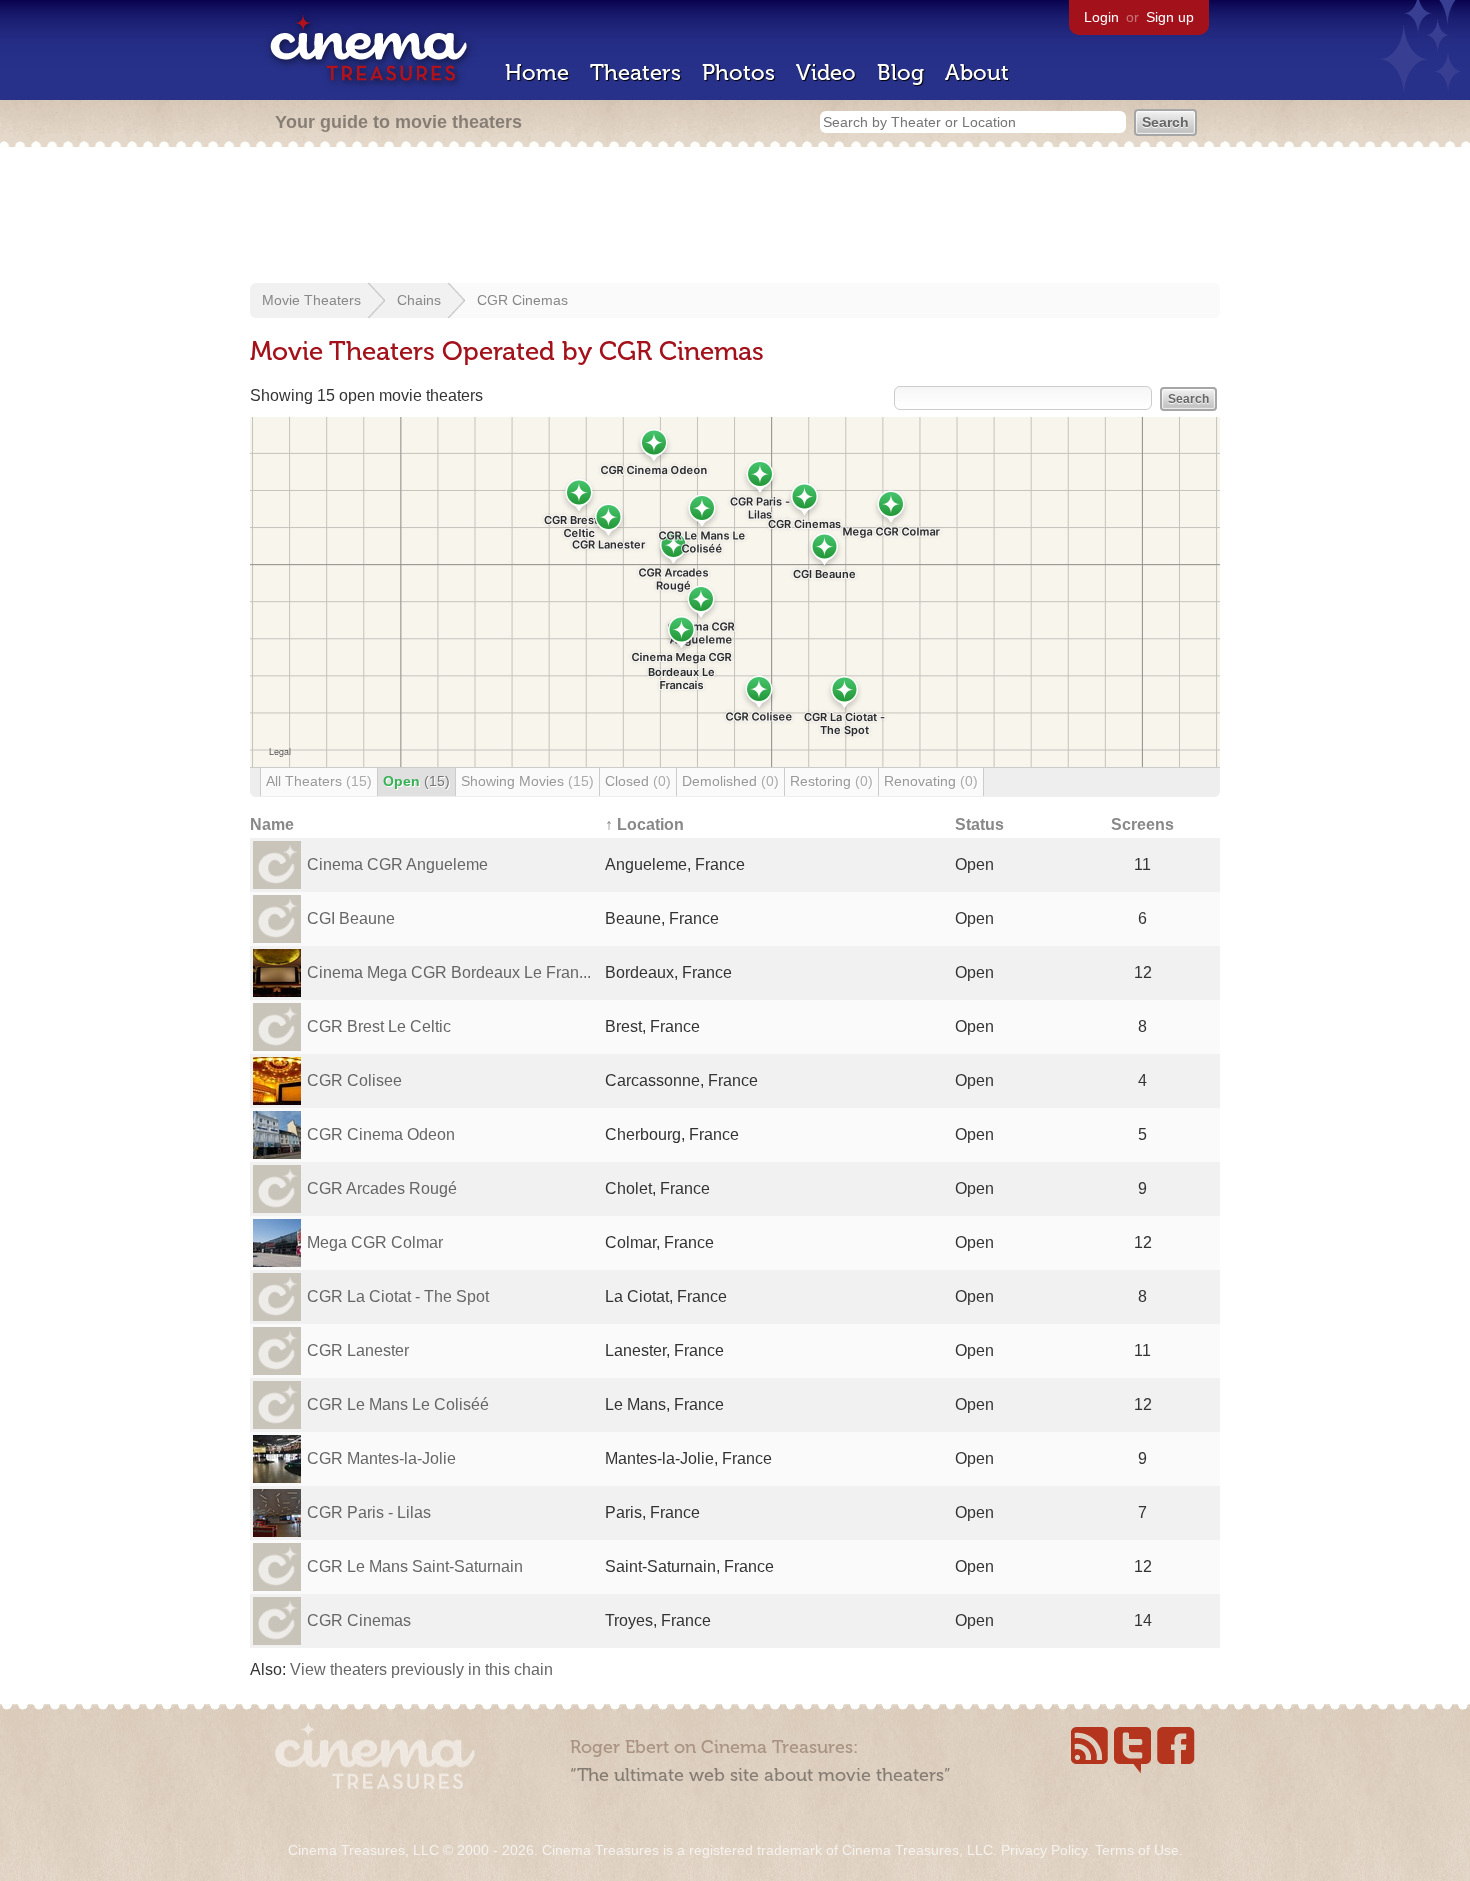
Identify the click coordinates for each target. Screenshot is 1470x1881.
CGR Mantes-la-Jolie (381, 1458)
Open (416, 781)
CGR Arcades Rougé (382, 1188)
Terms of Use (1137, 1850)
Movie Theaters (311, 300)
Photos (738, 72)
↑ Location (644, 824)
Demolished (730, 781)
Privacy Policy (1044, 1850)
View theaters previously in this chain (421, 1669)
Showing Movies (527, 781)
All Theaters (319, 781)
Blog (900, 72)
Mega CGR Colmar (375, 1242)
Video (826, 72)
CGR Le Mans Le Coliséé (398, 1404)
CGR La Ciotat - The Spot (398, 1296)
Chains (419, 300)
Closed (638, 781)
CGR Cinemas (522, 300)
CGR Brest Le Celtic (379, 1026)
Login (1101, 17)
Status (979, 824)
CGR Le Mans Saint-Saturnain (415, 1566)
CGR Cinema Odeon (381, 1134)
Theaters (635, 72)
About (977, 72)
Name (272, 824)
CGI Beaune (351, 918)
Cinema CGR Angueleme (397, 864)
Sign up (1170, 17)
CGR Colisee (354, 1080)
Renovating (931, 781)
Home (537, 72)
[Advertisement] (735, 217)
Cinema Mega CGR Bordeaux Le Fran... (449, 972)
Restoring (831, 781)
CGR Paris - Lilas (369, 1512)
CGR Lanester (358, 1350)
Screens (1142, 824)
